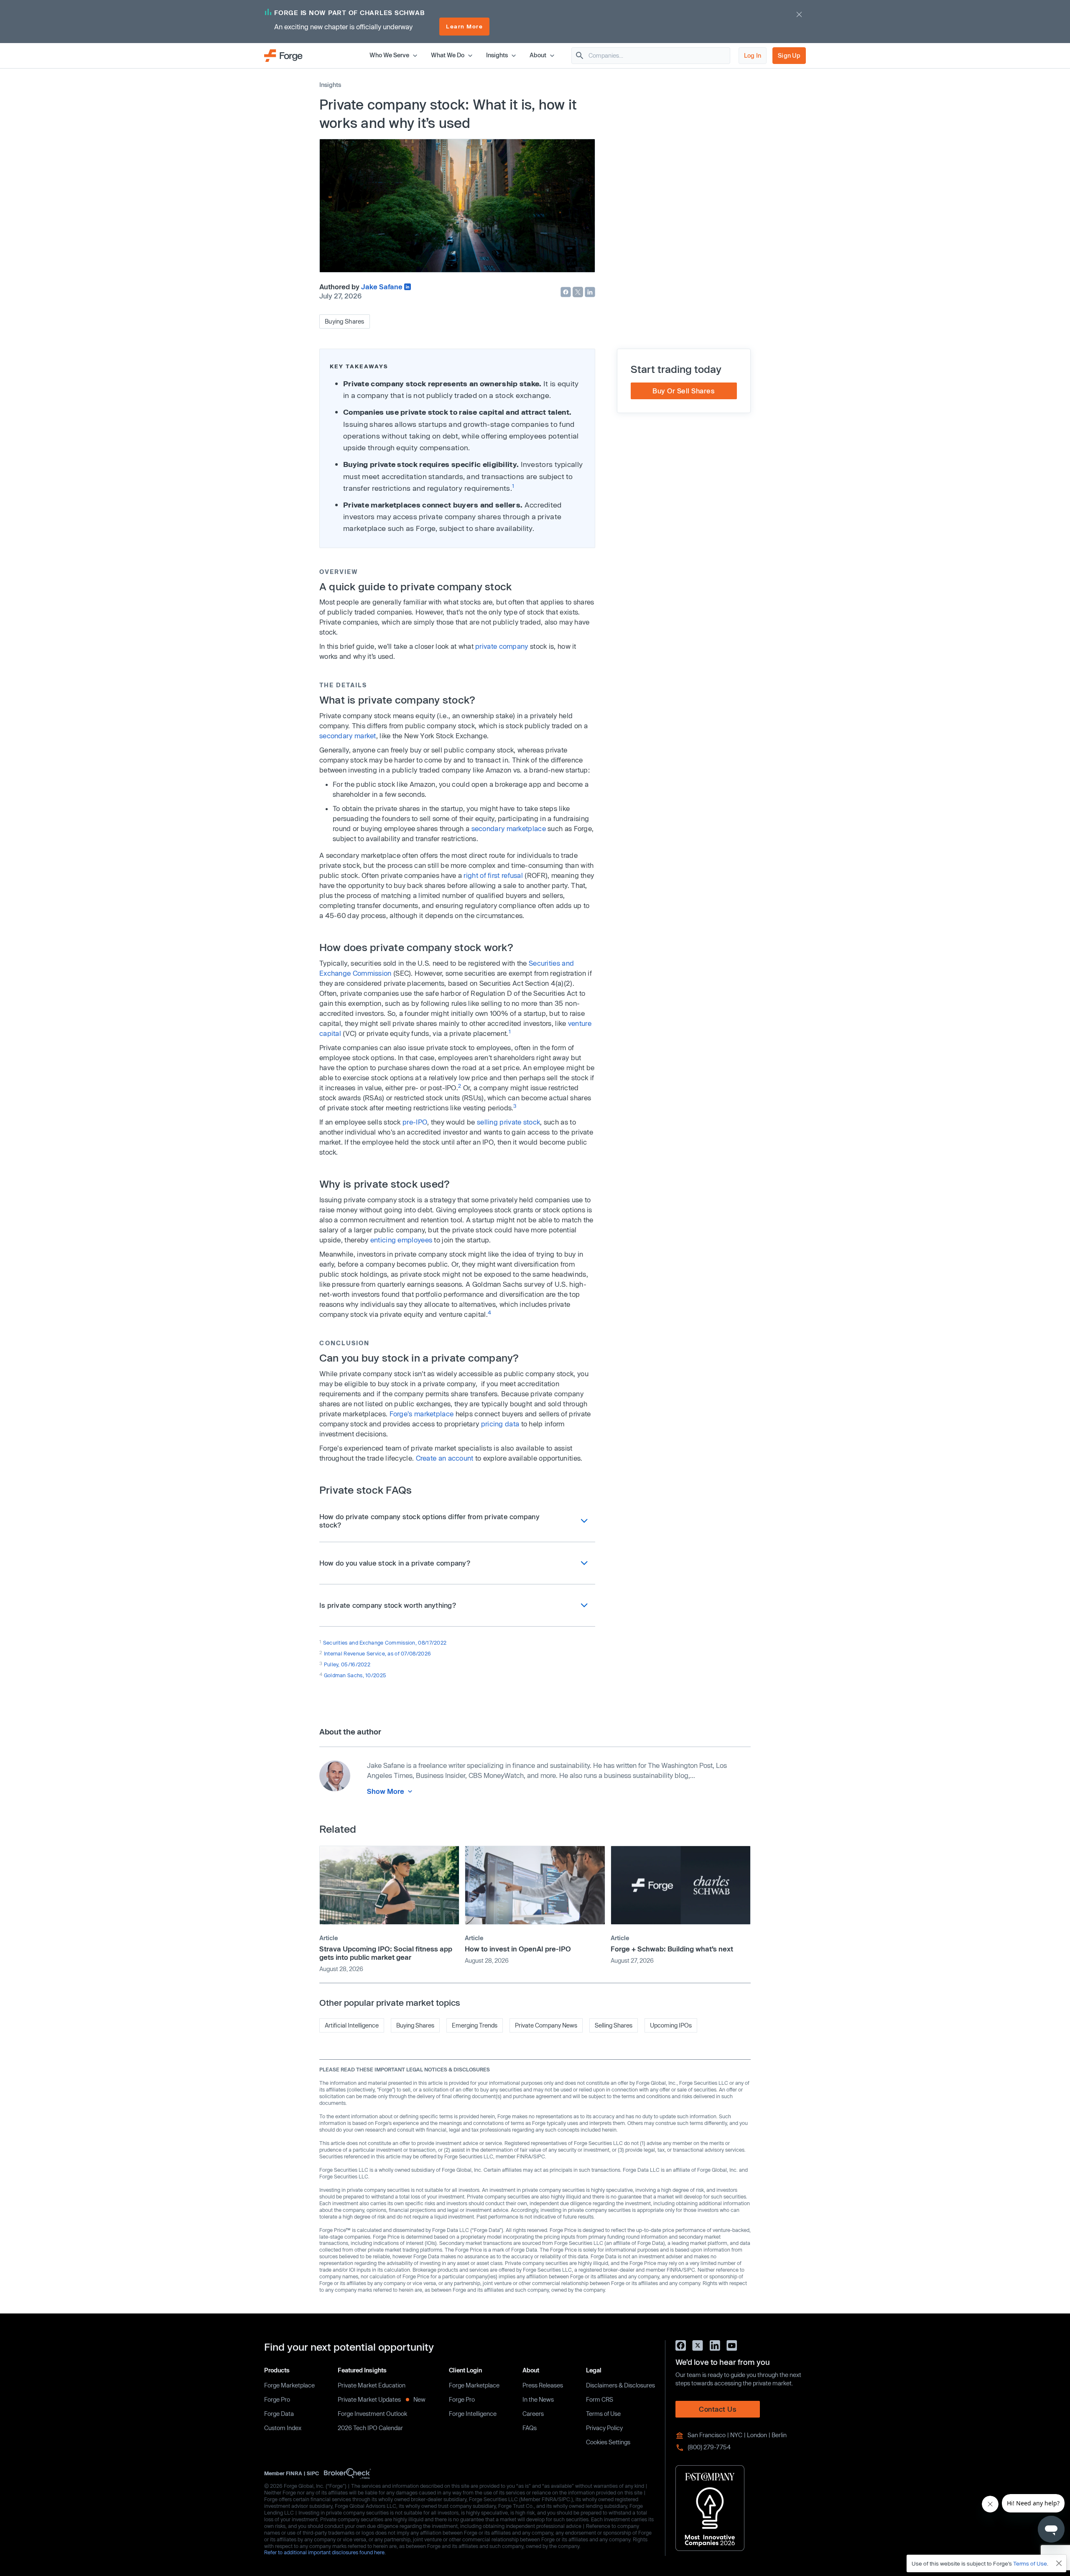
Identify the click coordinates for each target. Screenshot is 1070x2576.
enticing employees (401, 1240)
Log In (753, 55)
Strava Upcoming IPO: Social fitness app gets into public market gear (386, 1953)
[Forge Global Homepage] (283, 55)
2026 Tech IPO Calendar (370, 2428)
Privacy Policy (604, 2428)
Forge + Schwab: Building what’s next (672, 1949)
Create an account (445, 1458)
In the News (538, 2399)
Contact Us (718, 2409)
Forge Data (279, 2414)
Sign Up (789, 55)
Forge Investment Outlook (372, 2414)
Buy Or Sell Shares (684, 391)
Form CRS (600, 2399)
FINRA (294, 2473)
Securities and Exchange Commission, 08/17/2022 (385, 1643)
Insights (330, 85)
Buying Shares (345, 321)
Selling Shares (614, 2025)
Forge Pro (277, 2399)
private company (502, 646)
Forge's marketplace (422, 1414)
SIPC (313, 2473)
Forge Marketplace (289, 2385)
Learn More (464, 26)
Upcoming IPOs (671, 2025)
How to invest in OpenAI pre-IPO (518, 1949)
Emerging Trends (475, 2025)
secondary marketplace (509, 828)
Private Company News (546, 2025)
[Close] (1059, 2563)
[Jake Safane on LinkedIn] (408, 287)
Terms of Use (603, 2414)
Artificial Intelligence (352, 2025)
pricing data (500, 1424)
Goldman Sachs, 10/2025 (355, 1675)
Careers (533, 2414)
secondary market (348, 736)
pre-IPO (415, 1122)
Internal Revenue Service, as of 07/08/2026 (378, 1653)
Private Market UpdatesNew (382, 2399)
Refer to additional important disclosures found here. (325, 2552)
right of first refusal (493, 875)
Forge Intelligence (473, 2414)
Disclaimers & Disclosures (620, 2385)
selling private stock (508, 1122)
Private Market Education (372, 2385)
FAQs (530, 2428)
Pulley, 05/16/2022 (347, 1664)
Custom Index (283, 2428)
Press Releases (543, 2385)
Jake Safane (382, 287)
